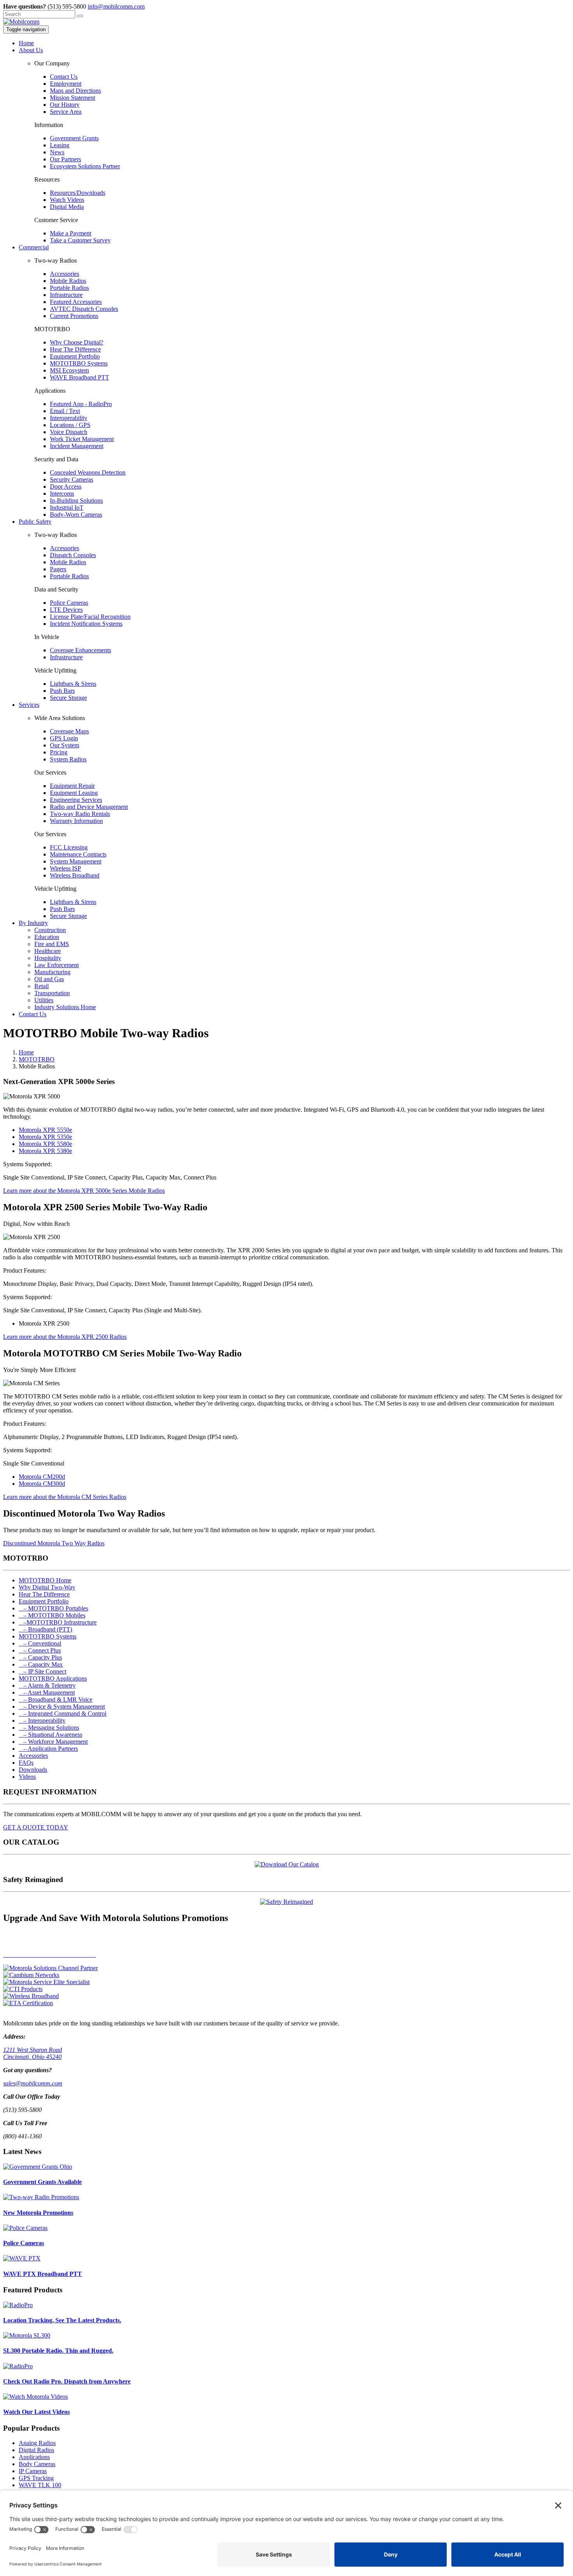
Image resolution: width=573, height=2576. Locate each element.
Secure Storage (68, 698)
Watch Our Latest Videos (36, 2412)
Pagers (58, 569)
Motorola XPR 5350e (45, 1137)
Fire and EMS (52, 944)
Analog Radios (37, 2443)
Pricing (59, 752)
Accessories (65, 274)
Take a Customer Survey (80, 240)
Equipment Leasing (74, 793)
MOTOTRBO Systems (79, 363)
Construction (50, 930)
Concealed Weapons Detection (88, 472)
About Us (31, 50)
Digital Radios (36, 2450)
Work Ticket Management (82, 439)
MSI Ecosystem (69, 370)
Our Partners (65, 159)
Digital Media (67, 207)
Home (26, 43)
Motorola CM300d (42, 1484)
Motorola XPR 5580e (45, 1144)
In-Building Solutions (76, 501)
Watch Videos (67, 200)
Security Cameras (72, 479)
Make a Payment (71, 233)
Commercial (34, 247)
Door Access (66, 486)
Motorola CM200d (42, 1477)
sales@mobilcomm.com (33, 2083)
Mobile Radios (68, 281)
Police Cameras (69, 603)
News (57, 152)
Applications (34, 2457)
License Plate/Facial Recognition (90, 617)
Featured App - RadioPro (81, 404)
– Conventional (40, 1643)
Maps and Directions (75, 91)
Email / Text (65, 411)
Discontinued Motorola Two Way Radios (54, 1543)
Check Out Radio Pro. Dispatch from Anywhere (67, 2381)
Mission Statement (73, 98)
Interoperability (69, 418)
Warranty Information (76, 821)
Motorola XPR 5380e (45, 1151)
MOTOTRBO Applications (53, 1678)
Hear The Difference (75, 349)
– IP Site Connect (42, 1671)
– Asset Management (47, 1692)
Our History (65, 105)
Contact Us (64, 77)
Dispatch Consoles (73, 555)
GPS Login (64, 738)
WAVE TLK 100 (40, 2485)
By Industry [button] (33, 923)
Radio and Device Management (89, 807)
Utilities (44, 1000)
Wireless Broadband (75, 875)
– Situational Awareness (50, 1735)
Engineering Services (76, 800)
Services (29, 705)
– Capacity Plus (40, 1657)
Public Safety (35, 522)
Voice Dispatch (69, 432)
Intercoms (62, 493)
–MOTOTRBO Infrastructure (58, 1622)
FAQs (26, 1763)
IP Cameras (33, 2471)
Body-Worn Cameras (76, 515)
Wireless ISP (65, 868)
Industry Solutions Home (65, 1007)
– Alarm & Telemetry (47, 1685)
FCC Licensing (69, 847)
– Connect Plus (40, 1650)
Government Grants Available (42, 2182)
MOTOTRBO (37, 1059)
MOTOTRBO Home (45, 1580)
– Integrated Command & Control (63, 1714)
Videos (27, 1777)
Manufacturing (52, 972)
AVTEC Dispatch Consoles (84, 309)
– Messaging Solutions (49, 1728)
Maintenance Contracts (78, 854)
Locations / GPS (70, 425)
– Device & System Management (62, 1706)
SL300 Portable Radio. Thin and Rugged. (58, 2351)
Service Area (66, 112)
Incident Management (77, 446)
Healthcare (48, 951)
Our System (65, 745)
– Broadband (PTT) (45, 1629)
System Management (76, 861)
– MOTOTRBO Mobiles (52, 1615)
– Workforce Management (53, 1742)
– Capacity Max (41, 1664)
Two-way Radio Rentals (80, 814)
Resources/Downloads (78, 193)
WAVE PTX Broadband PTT (42, 2274)
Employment (66, 84)
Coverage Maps (69, 731)
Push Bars (62, 691)
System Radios (68, 759)
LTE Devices (66, 610)
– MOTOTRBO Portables (53, 1608)
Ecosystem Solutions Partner (85, 166)
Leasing (60, 145)
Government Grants (74, 138)
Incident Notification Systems (86, 624)
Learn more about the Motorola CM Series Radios (65, 1497)
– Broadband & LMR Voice (56, 1699)
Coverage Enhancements (80, 650)
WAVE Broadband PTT (80, 377)
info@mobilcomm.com (116, 6)
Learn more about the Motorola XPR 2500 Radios (65, 1337)
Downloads (33, 1770)
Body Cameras (37, 2464)
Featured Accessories (76, 302)
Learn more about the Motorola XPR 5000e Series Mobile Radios (84, 1191)
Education (47, 937)
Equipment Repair (72, 786)
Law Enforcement (57, 965)
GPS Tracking (36, 2478)
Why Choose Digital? (77, 342)
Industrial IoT (67, 508)
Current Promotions (74, 316)
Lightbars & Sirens (73, 684)
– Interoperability (42, 1721)
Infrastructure (66, 295)
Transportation (52, 993)
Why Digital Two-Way (47, 1587)
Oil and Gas (49, 979)
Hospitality (48, 958)
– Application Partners (48, 1749)
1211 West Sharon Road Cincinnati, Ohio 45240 (33, 2053)
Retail (42, 986)
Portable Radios (69, 288)
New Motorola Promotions (38, 2213)
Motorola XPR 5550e (45, 1130)
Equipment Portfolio (75, 356)
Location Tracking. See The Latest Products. (62, 2320)
